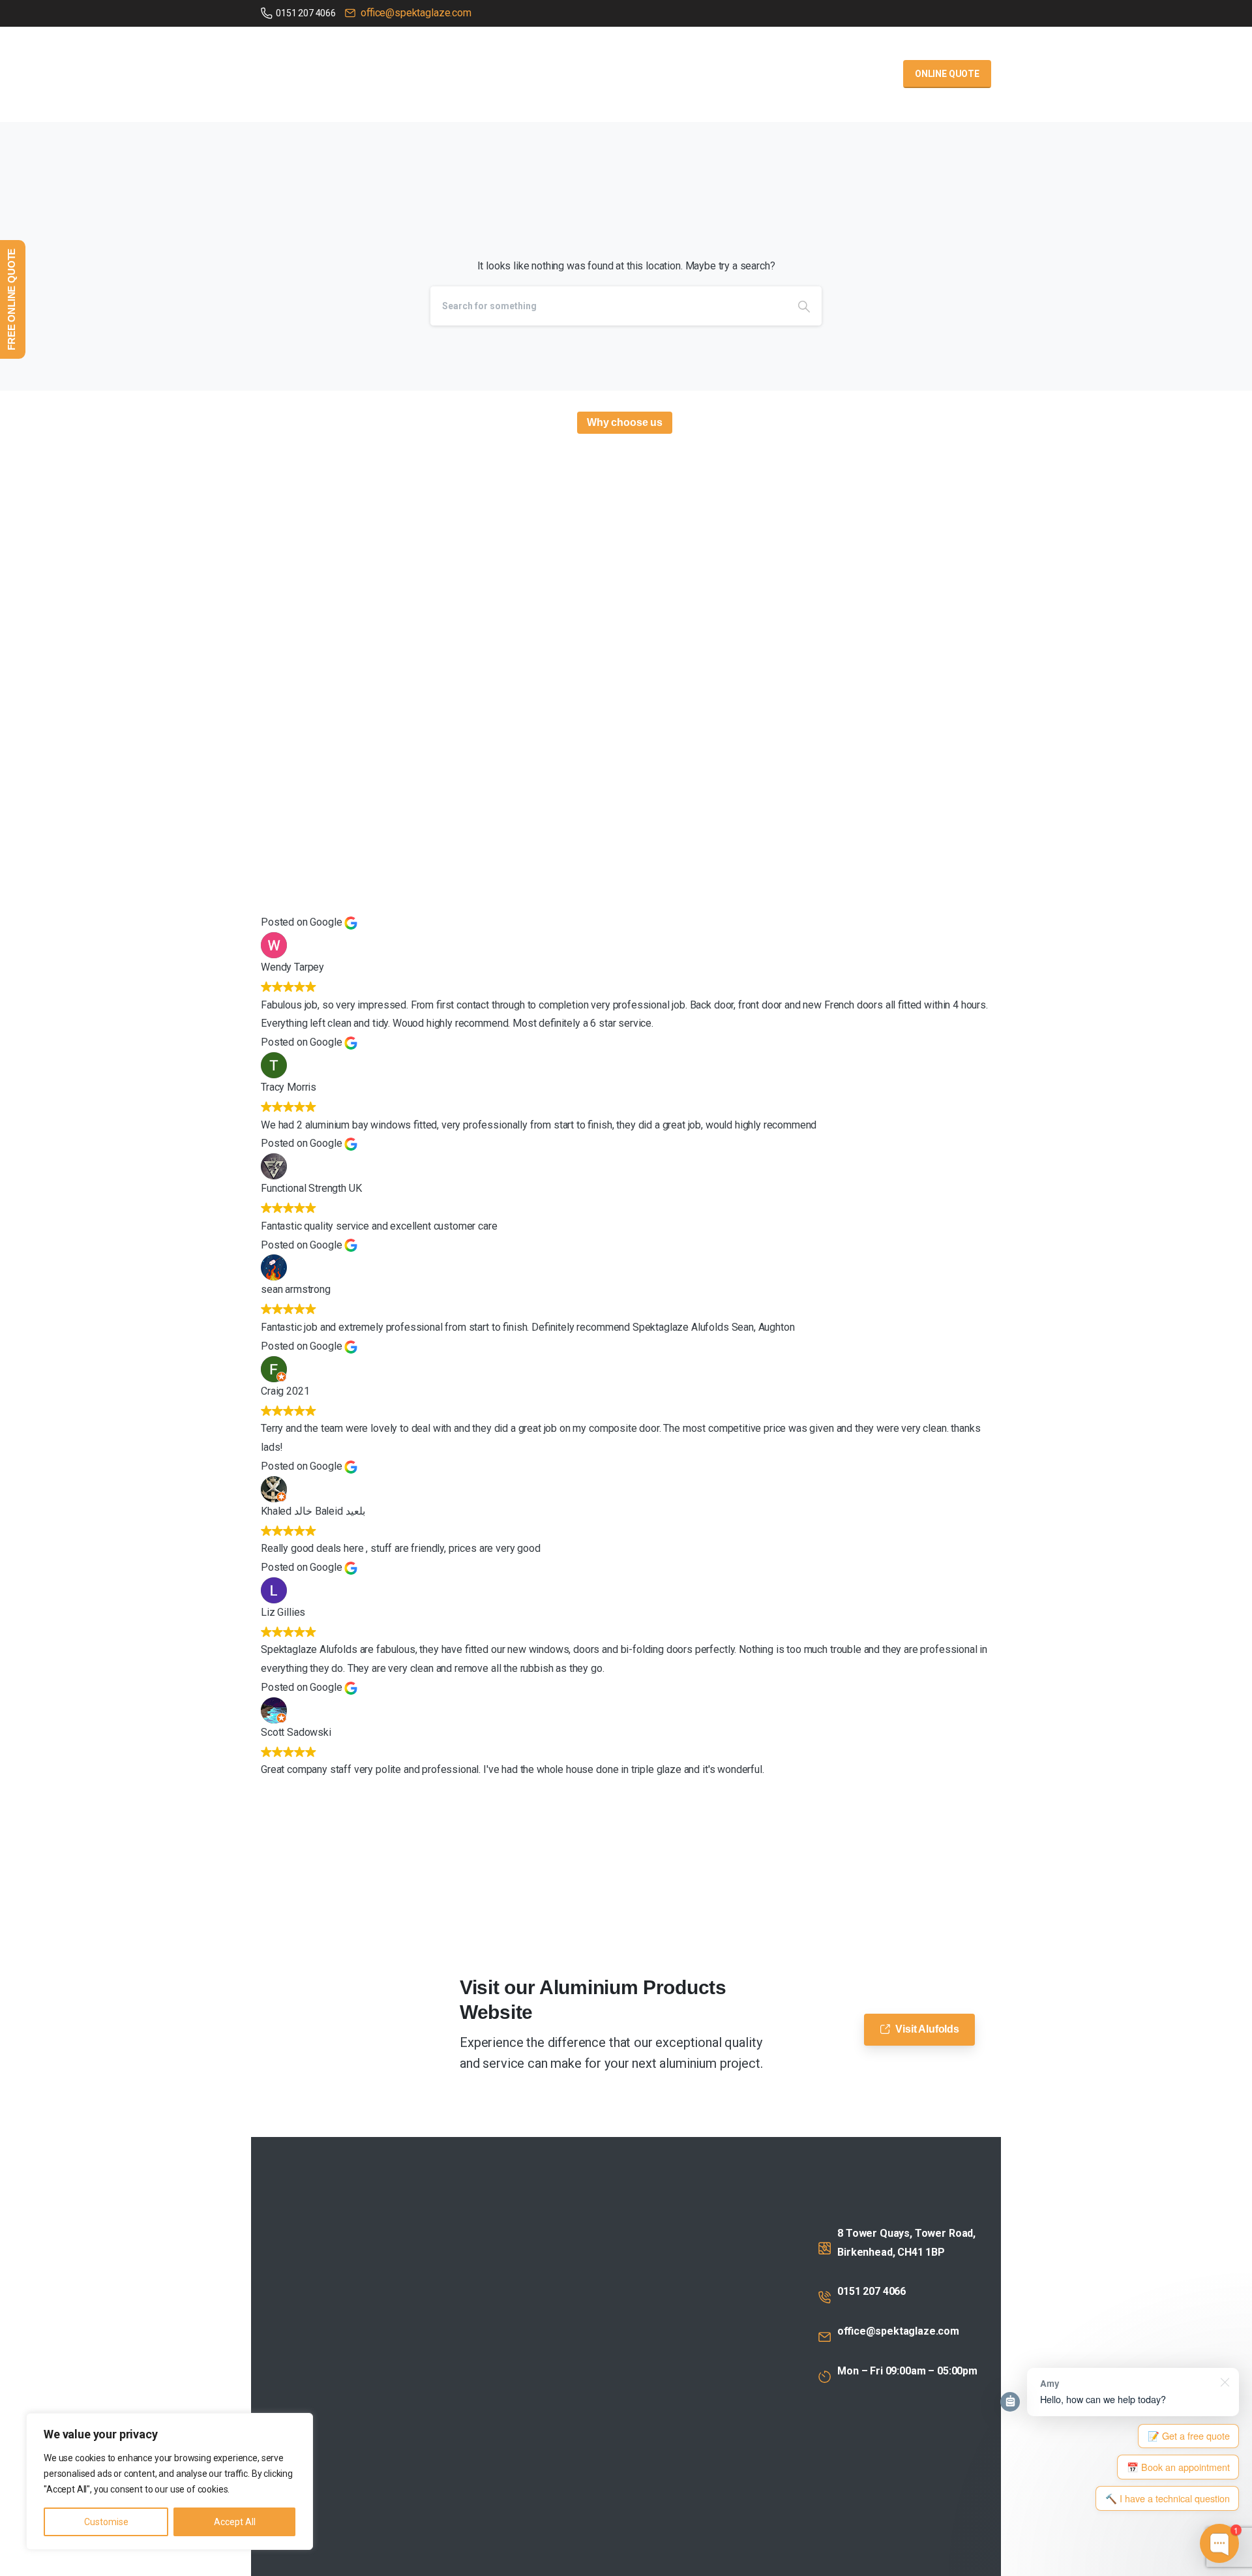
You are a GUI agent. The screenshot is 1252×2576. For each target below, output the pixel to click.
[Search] (804, 306)
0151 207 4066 (306, 13)
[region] (170, 2481)
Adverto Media (603, 2561)
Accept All (235, 2522)
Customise (106, 2522)
